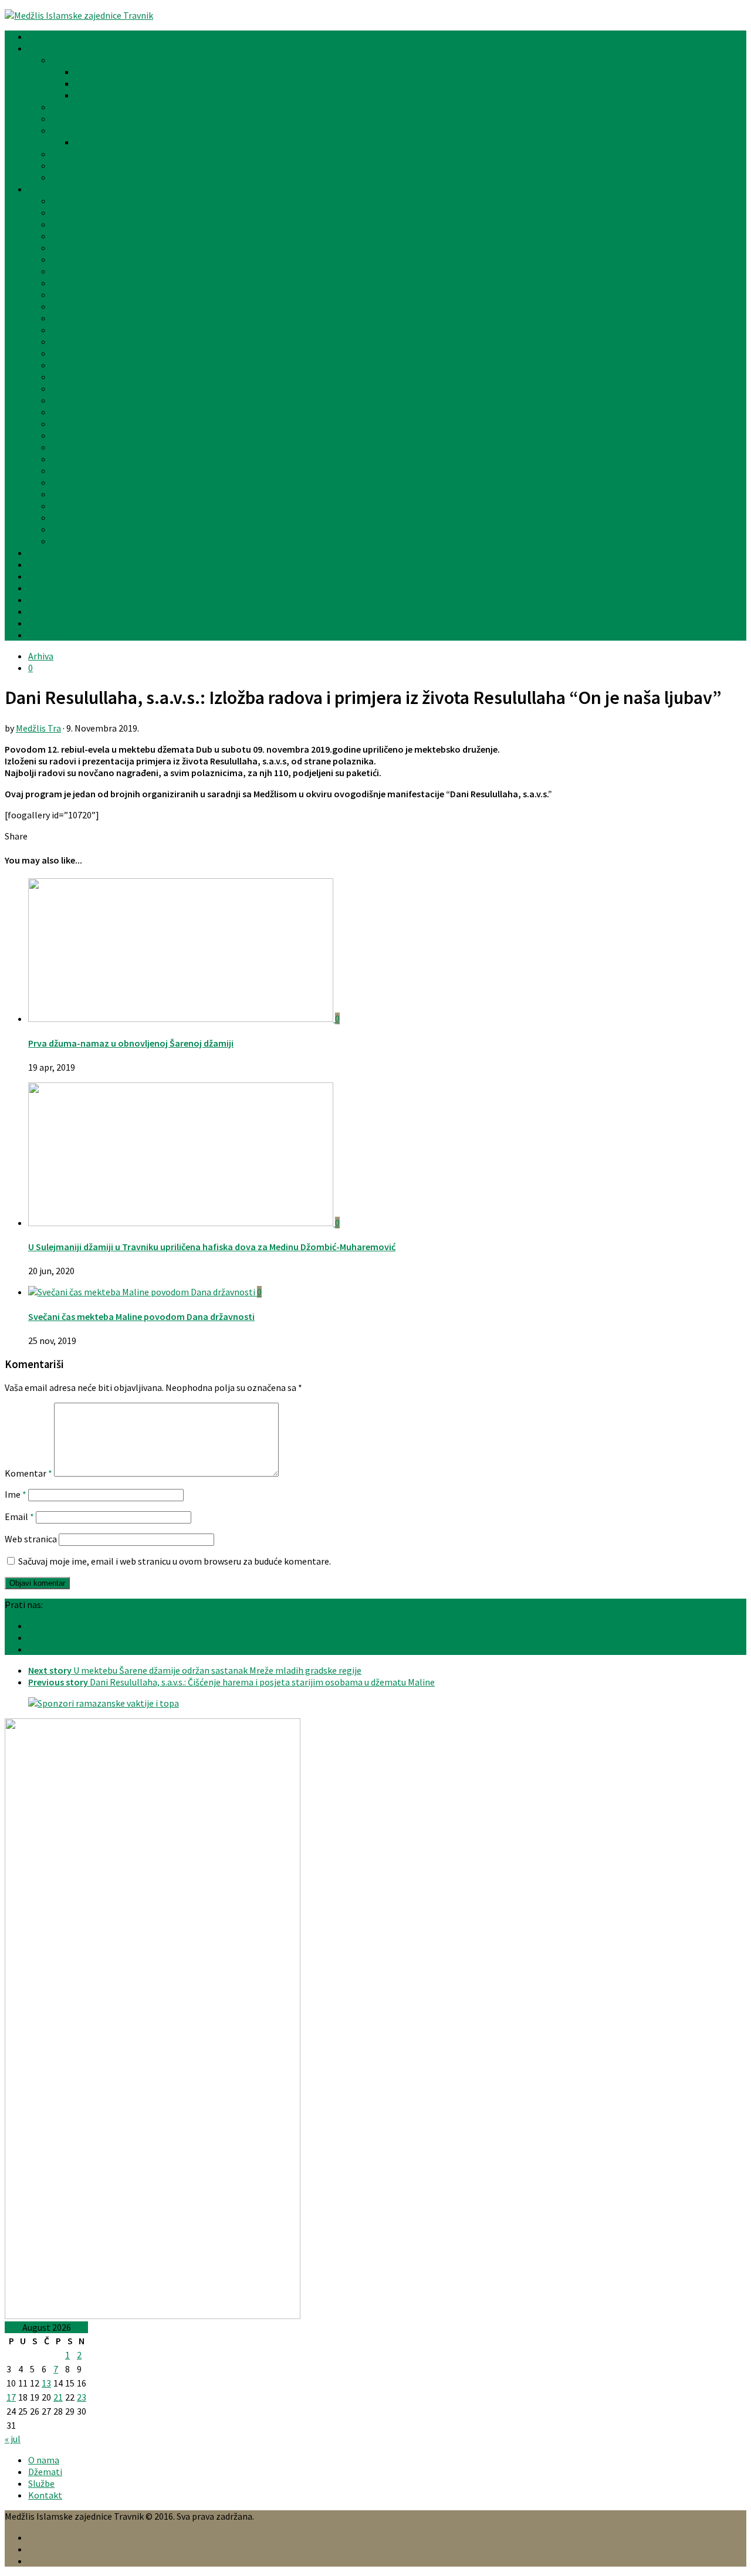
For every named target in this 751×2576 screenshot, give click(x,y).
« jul (13, 2439)
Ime (16, 1494)
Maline (65, 388)
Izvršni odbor (78, 107)
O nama (44, 2460)
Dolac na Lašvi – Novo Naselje (110, 248)
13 (46, 2383)
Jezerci (66, 318)
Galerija (44, 600)
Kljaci (63, 353)
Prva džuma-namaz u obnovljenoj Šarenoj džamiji (131, 1043)
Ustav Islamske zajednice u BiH (113, 154)
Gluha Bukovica (82, 271)
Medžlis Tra (38, 728)
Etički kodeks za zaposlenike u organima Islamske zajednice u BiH (183, 177)
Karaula (67, 341)
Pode (62, 435)
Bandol (66, 201)
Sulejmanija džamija (92, 494)
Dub (60, 259)
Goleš (63, 283)
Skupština (72, 119)
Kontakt (45, 635)
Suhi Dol (68, 482)
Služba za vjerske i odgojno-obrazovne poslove (168, 72)
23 (82, 2397)
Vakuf (63, 529)
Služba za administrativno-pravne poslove (160, 83)
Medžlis (43, 48)
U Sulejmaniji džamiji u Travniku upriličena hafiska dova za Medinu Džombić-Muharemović (212, 1247)
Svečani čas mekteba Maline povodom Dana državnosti (141, 1316)
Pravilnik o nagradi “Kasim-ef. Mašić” (149, 142)
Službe (65, 60)
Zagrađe (68, 541)
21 (58, 2397)
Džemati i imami (61, 189)
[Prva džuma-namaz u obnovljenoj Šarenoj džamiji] (182, 1018)
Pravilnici (70, 130)
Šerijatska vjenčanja (68, 623)
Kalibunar (71, 330)
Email (19, 1517)
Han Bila (69, 306)
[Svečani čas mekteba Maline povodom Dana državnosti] (143, 1292)
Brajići (64, 224)
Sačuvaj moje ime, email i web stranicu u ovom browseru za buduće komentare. (175, 1561)
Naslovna (47, 36)
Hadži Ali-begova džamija (102, 295)
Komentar (28, 1473)
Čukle (63, 236)
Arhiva (41, 611)
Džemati (45, 2472)
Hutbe (41, 588)
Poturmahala (79, 447)
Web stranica (31, 1539)
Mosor (64, 400)
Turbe (63, 506)
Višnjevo (68, 517)
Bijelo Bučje (75, 212)
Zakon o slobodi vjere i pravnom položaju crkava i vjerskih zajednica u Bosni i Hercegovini (228, 165)
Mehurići (69, 412)
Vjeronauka (50, 576)
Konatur (68, 365)
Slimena (68, 470)
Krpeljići (68, 377)
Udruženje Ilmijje (62, 553)
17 (11, 2397)
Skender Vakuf (80, 459)
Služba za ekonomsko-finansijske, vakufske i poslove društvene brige (213, 95)
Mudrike (67, 424)
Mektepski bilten (62, 564)
